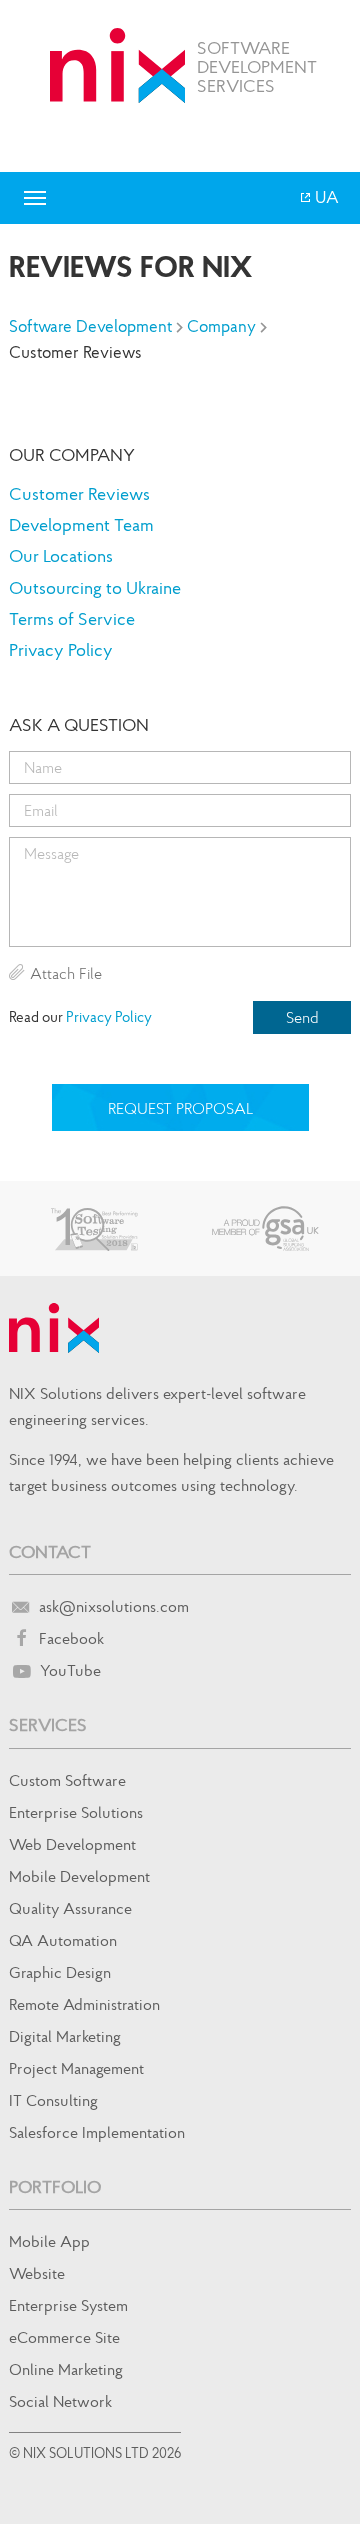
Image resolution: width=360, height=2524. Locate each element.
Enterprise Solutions (76, 1812)
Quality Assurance (70, 1908)
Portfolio (55, 2186)
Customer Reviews (79, 493)
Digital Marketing (65, 2036)
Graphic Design (60, 1972)
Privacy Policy (61, 649)
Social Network (60, 2401)
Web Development (72, 1844)
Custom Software (67, 1780)
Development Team (81, 524)
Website (37, 2273)
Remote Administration (84, 2004)
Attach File (66, 973)
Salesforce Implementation (97, 2132)
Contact (50, 1551)
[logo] (117, 65)
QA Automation (63, 1940)
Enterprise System (68, 2305)
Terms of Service (72, 618)
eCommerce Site (64, 2337)
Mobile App (49, 2241)
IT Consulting (53, 2100)
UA (325, 197)
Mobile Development (79, 1876)
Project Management (76, 2068)
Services (48, 1724)
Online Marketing (66, 2369)
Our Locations (61, 555)
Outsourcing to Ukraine (95, 587)
